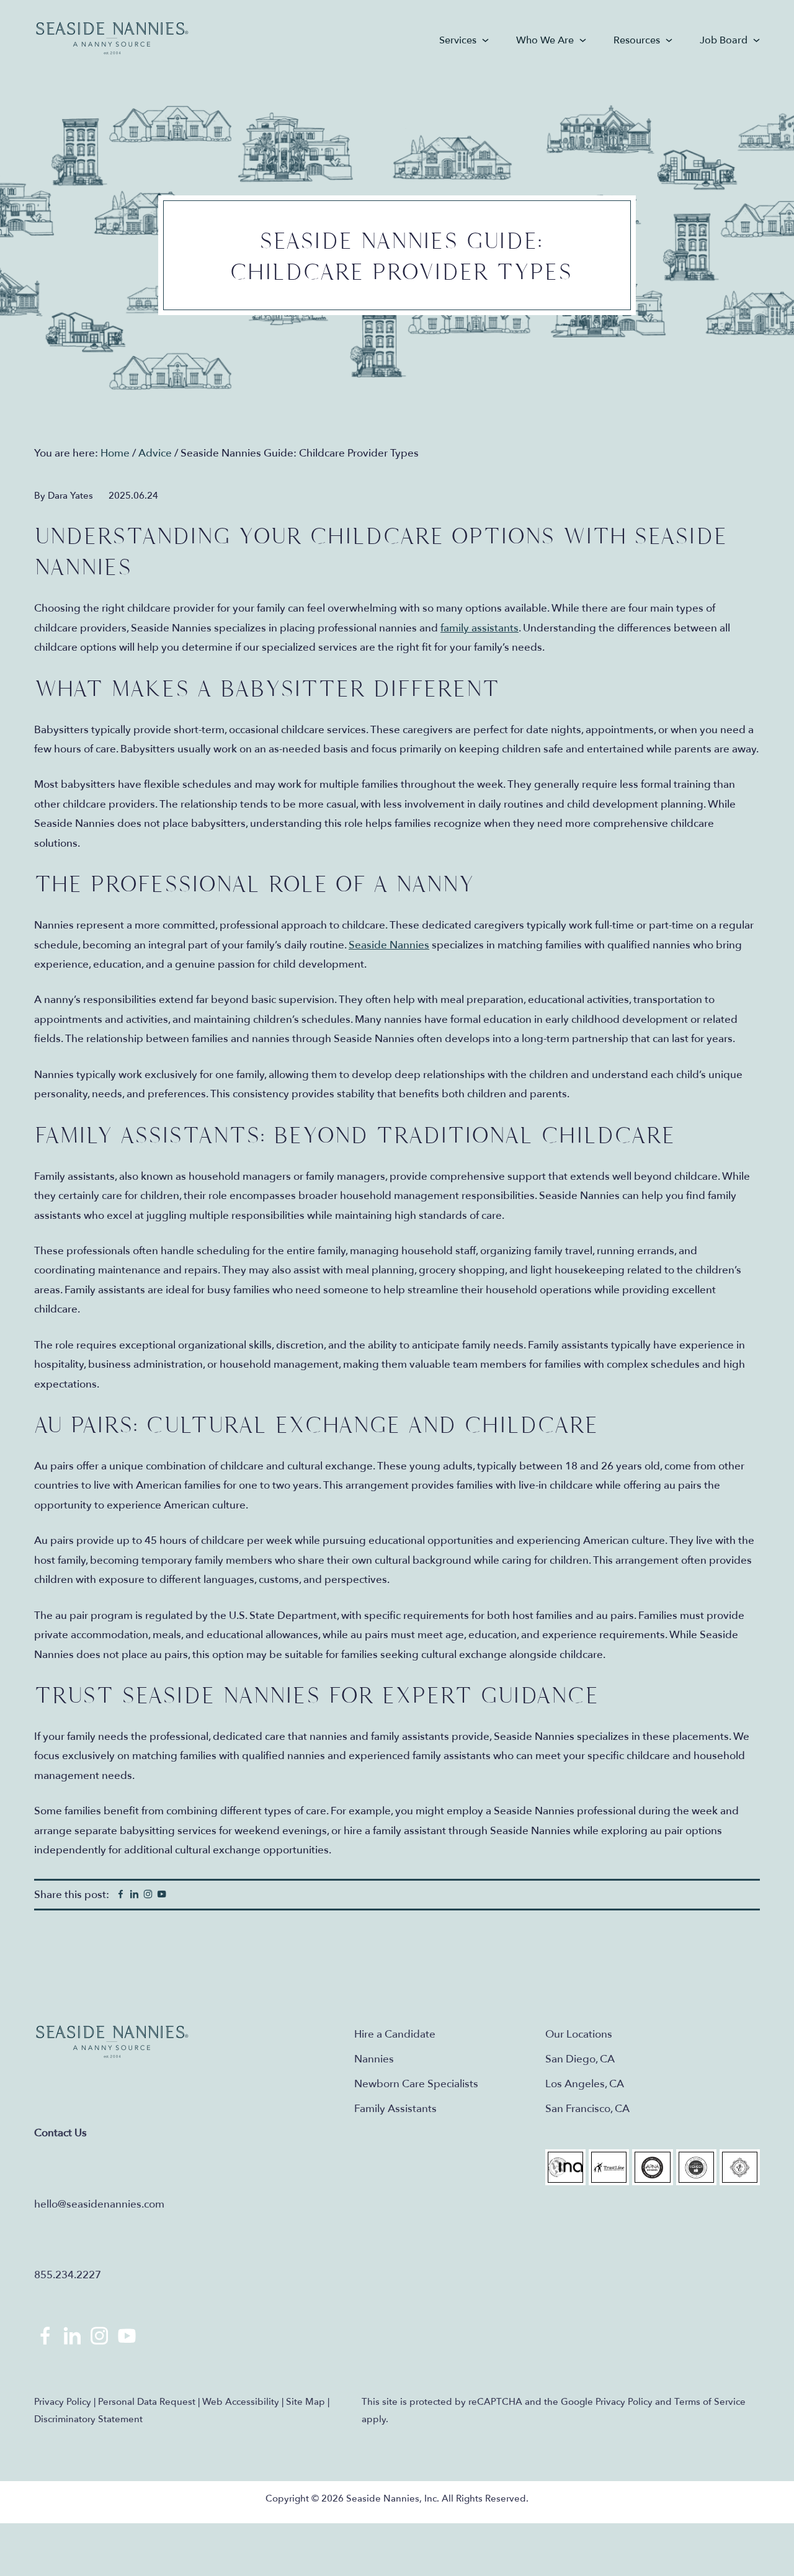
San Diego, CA (580, 2059)
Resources (637, 40)
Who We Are (545, 40)
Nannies (374, 2059)
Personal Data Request (147, 2402)
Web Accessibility (241, 2402)
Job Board (724, 40)
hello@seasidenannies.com (99, 2204)
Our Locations (579, 2034)
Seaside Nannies (113, 39)
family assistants (480, 628)
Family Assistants (395, 2109)
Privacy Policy (63, 2402)
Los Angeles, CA (585, 2084)
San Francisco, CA (587, 2109)
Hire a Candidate (395, 2034)
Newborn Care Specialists (416, 2084)
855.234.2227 (68, 2275)
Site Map (306, 2402)
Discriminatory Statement (88, 2419)
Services (458, 40)
